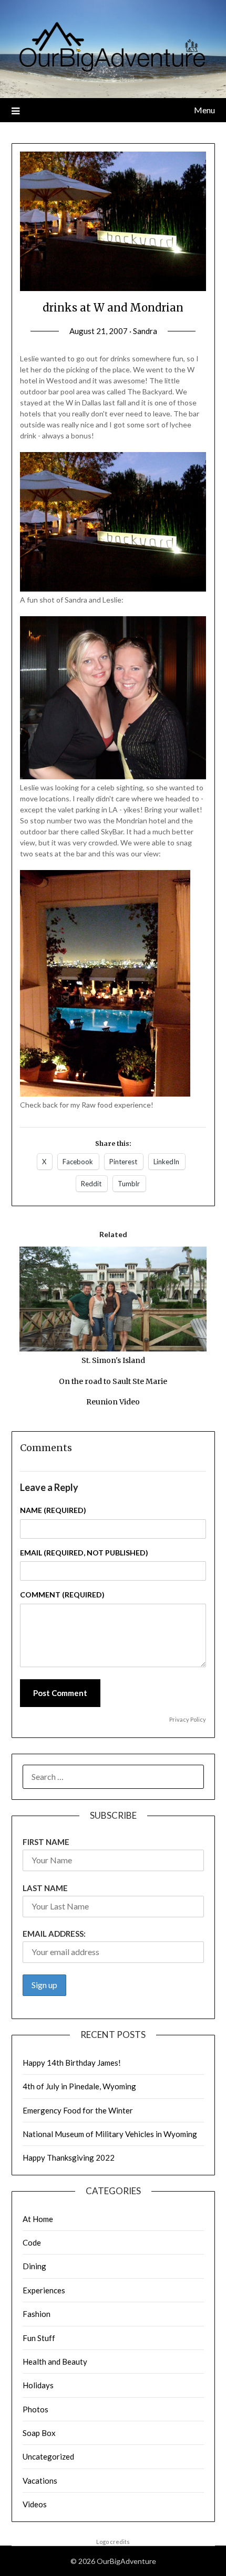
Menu (204, 110)
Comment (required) (62, 1595)
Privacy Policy (188, 1719)
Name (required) (53, 1510)
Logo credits (113, 2542)
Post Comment (60, 1693)
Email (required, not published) (84, 1553)
